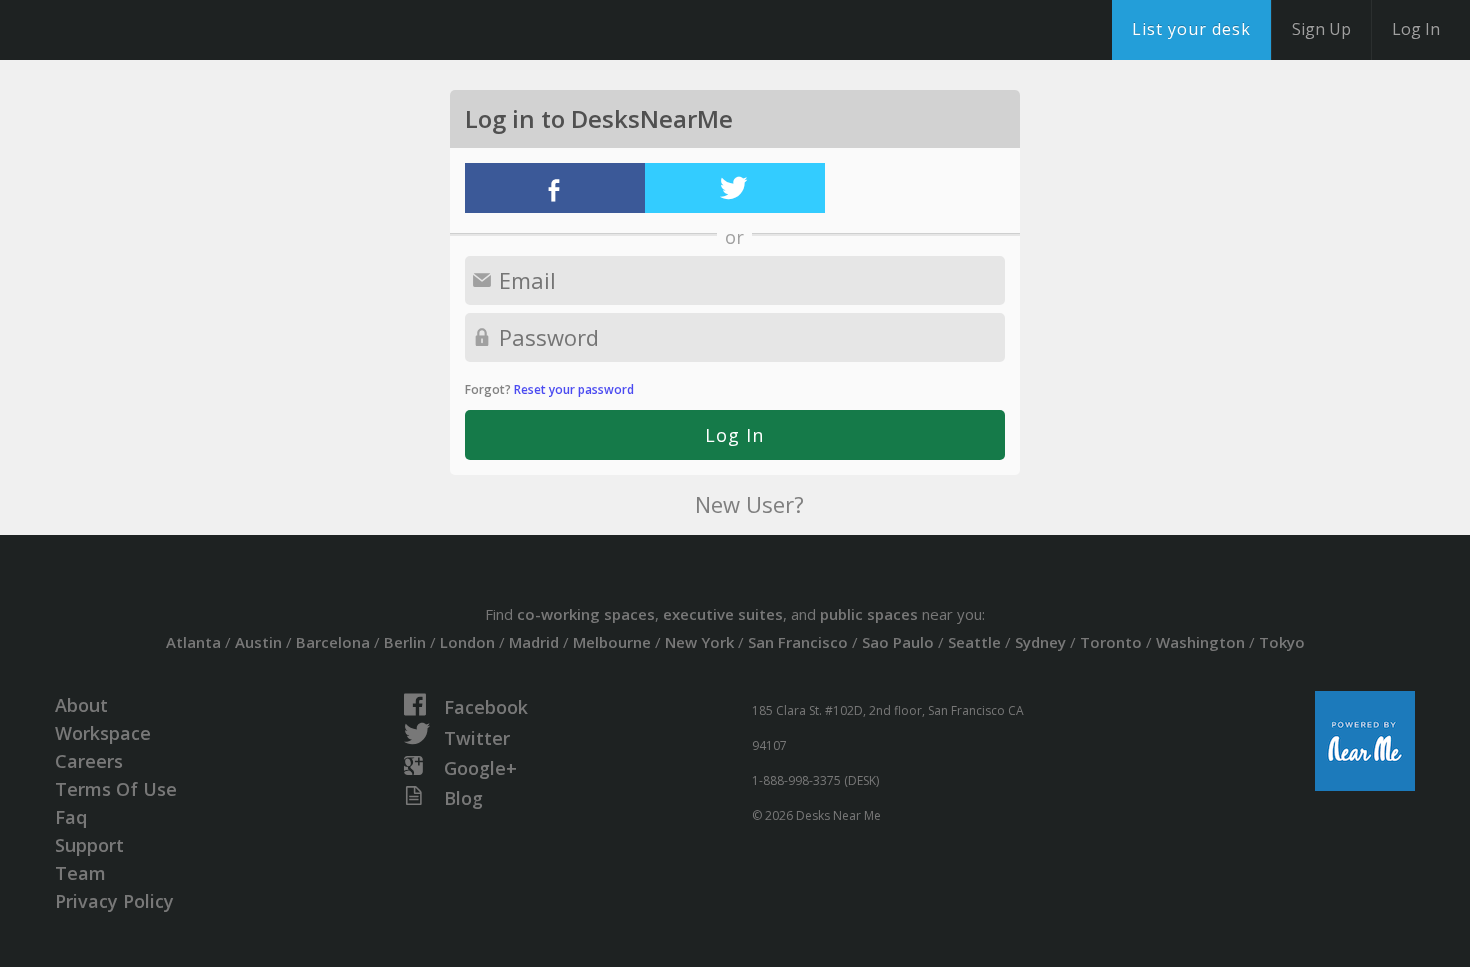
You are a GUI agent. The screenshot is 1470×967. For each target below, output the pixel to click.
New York (699, 642)
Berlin (405, 642)
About (81, 705)
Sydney (1040, 642)
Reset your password (574, 389)
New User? (749, 504)
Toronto (1111, 642)
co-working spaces (586, 614)
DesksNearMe (139, 30)
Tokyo (1282, 642)
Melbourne (612, 642)
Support (89, 845)
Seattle (974, 642)
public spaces (869, 614)
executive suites (723, 614)
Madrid (534, 642)
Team (80, 873)
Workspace (103, 733)
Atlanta (193, 642)
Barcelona (333, 642)
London (467, 642)
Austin (258, 642)
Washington (1200, 642)
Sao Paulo (898, 642)
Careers (89, 761)
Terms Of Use (116, 789)
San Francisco (798, 642)
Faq (71, 817)
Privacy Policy (114, 901)
